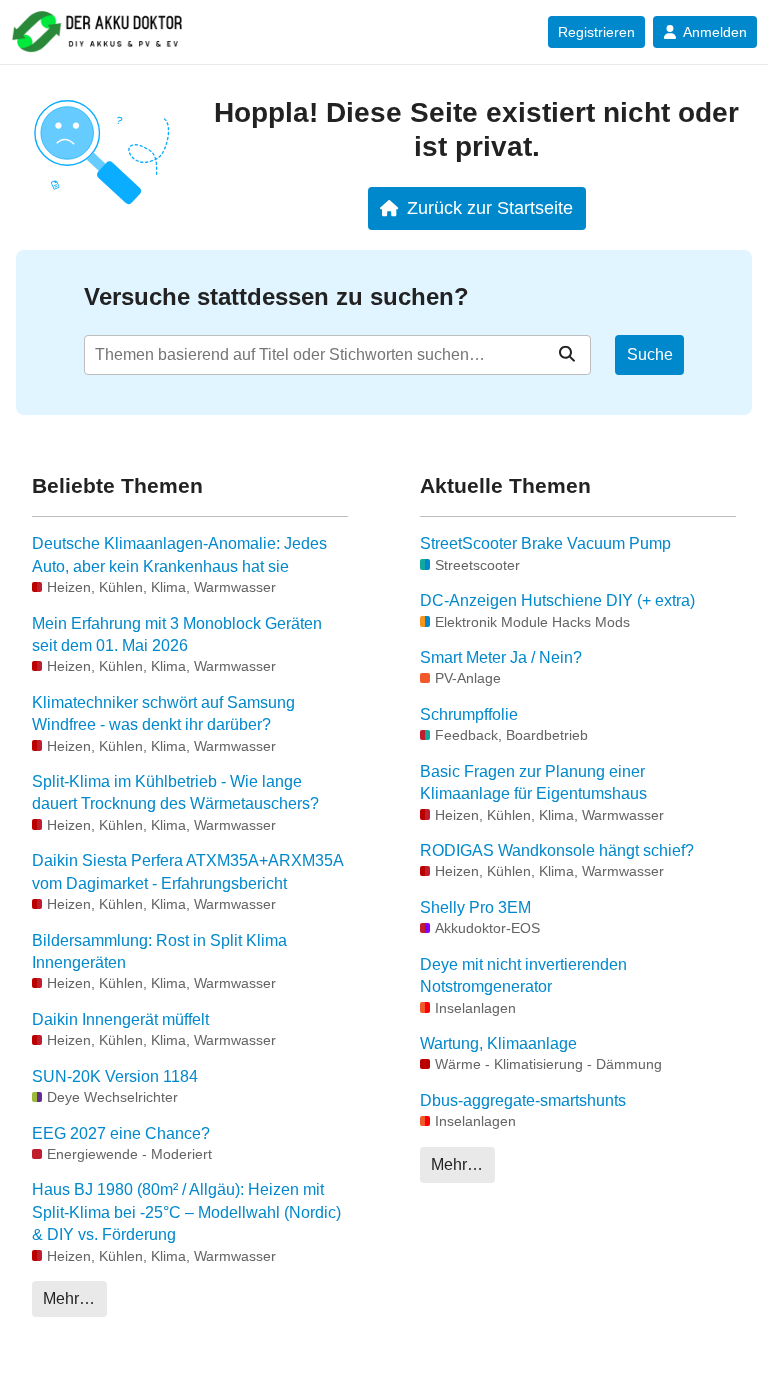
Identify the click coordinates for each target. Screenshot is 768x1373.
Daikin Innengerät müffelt (120, 1019)
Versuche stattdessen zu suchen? (276, 296)
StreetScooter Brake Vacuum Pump (545, 543)
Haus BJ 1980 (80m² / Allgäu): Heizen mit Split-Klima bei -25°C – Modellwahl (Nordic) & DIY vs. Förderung (186, 1212)
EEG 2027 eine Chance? (121, 1133)
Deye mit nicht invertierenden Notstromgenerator (523, 975)
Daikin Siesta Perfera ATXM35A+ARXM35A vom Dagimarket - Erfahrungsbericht (187, 871)
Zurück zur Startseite (490, 207)
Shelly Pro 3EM (475, 907)
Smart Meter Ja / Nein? (501, 657)
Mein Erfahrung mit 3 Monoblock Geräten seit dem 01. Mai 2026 (177, 634)
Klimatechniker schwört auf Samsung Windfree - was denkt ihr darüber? (163, 713)
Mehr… (69, 1298)
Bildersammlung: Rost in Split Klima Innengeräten (159, 951)
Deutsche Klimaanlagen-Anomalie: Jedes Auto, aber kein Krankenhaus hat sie (179, 554)
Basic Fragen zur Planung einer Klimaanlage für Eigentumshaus (533, 782)
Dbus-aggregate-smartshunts (523, 1100)
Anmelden (715, 32)
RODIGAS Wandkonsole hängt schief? (557, 850)
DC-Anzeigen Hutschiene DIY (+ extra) (557, 600)
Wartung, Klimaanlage (498, 1043)
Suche (650, 354)
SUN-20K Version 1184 (115, 1076)
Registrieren (596, 32)
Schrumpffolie (469, 714)
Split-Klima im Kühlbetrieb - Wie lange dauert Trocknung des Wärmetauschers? (175, 792)
